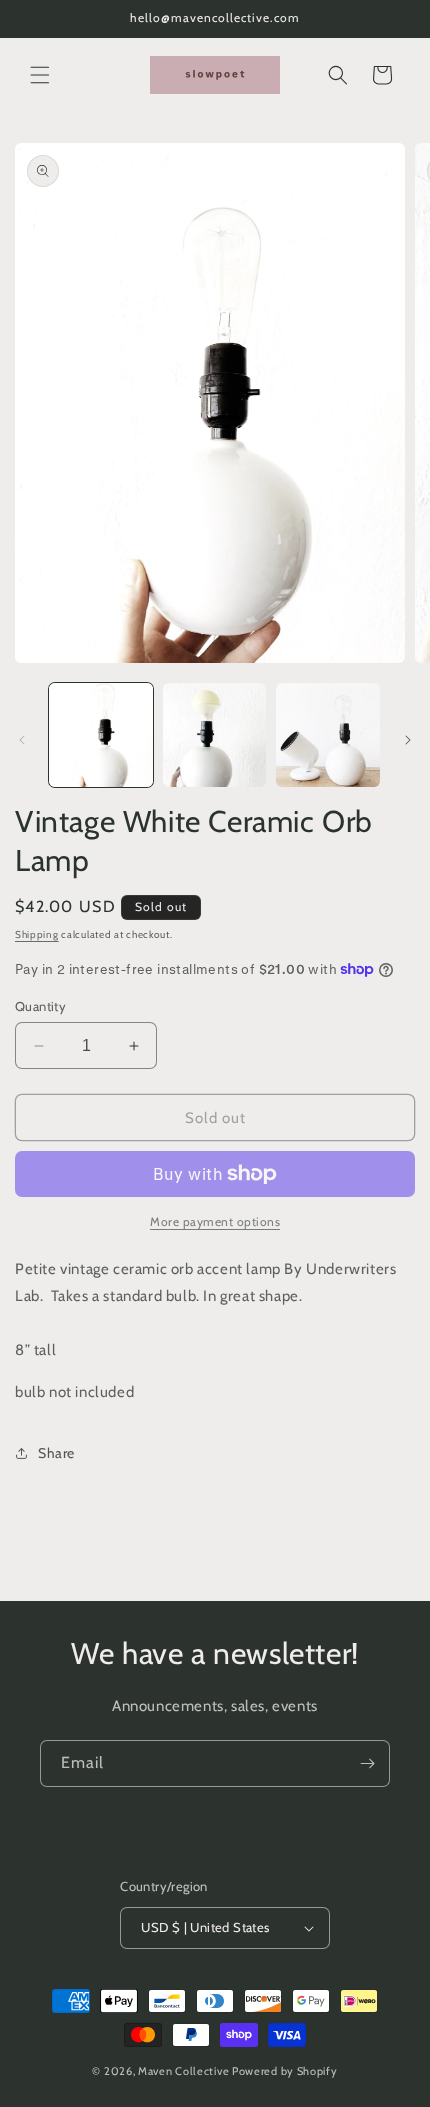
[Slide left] (22, 740)
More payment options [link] (215, 1221)
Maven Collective (183, 2071)
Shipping (37, 934)
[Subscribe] (367, 1763)
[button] (40, 75)
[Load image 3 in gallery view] (328, 735)
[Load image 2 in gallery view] (215, 735)
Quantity (40, 1006)
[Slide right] (408, 740)
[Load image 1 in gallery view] (101, 735)
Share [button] (56, 1453)
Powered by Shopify (285, 2071)
